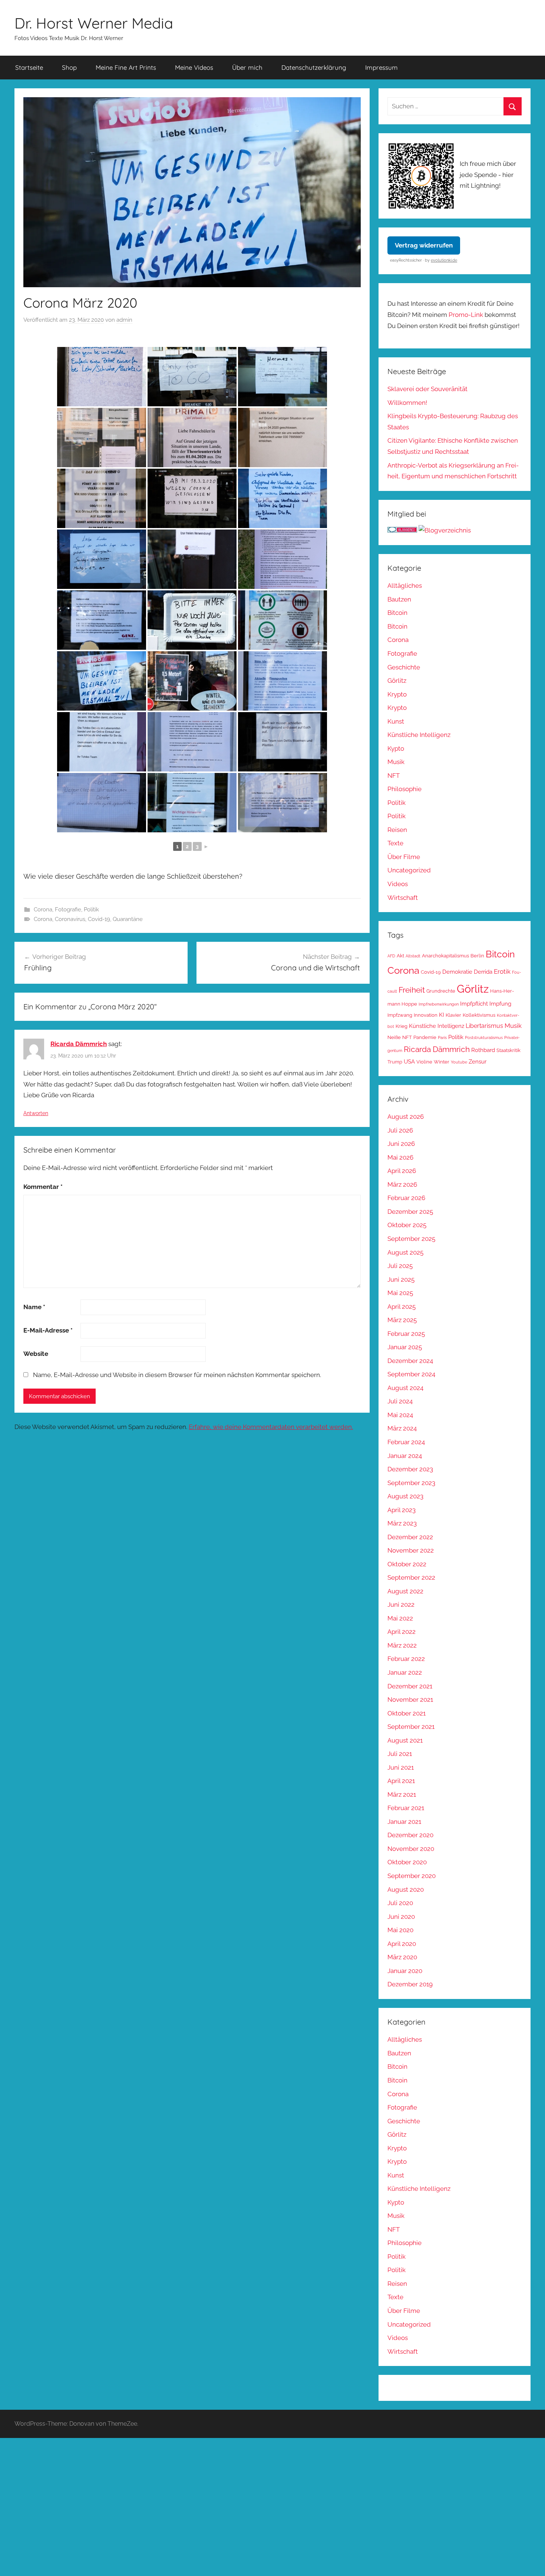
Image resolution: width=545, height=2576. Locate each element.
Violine (424, 1062)
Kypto (396, 748)
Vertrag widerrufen (424, 245)
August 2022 (405, 1591)
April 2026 (402, 1171)
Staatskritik (508, 1050)
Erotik (502, 971)
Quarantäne (128, 919)
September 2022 (411, 1577)
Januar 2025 (405, 1347)
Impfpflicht (474, 1004)
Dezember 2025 (410, 1212)
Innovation (426, 1015)
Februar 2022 (406, 1659)
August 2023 (405, 1496)
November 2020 (411, 1849)
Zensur (478, 1061)
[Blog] (445, 530)
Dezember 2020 (410, 1835)
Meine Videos (194, 67)
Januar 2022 (405, 1672)
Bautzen (399, 599)
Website (36, 1354)
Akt (400, 956)
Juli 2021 (400, 1754)
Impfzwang (400, 1015)
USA (409, 1061)
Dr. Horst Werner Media (94, 23)
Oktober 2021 (407, 1713)
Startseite (29, 67)
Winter (442, 1062)
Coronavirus (70, 919)
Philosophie (404, 789)
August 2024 (405, 1388)
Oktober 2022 (407, 1564)
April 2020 (402, 1944)
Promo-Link (466, 315)
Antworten (36, 1113)
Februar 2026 (406, 1198)
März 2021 (402, 1795)
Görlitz (397, 681)
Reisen (397, 830)
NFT (394, 776)
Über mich (247, 67)
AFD (391, 956)
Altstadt (413, 956)
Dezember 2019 (410, 1984)
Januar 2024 (405, 1456)
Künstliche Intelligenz (419, 735)
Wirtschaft (403, 898)
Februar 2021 (406, 1808)
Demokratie (457, 972)
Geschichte (404, 667)
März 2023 (402, 1523)
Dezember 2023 (410, 1469)
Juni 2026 (401, 1144)
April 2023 (402, 1510)
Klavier (453, 1015)
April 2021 (401, 1781)
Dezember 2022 (410, 1537)
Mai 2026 (400, 1157)
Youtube (459, 1062)
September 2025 (411, 1239)
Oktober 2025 (407, 1225)
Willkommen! (407, 403)
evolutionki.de (444, 260)
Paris (442, 1038)
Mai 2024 (400, 1415)
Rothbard (483, 1050)
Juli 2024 (400, 1401)
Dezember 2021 (410, 1686)
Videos (398, 884)
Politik (91, 910)
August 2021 (405, 1740)
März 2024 (402, 1428)
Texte (395, 843)
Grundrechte (441, 991)
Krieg (402, 1026)
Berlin (477, 956)
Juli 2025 (400, 1266)
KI (442, 1015)
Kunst (396, 721)
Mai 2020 (400, 1930)
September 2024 (411, 1374)
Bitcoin (397, 613)
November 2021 (410, 1700)
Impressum (381, 67)
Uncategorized (409, 870)
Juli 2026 (400, 1130)
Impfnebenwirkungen (439, 1004)
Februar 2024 (406, 1442)
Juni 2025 (401, 1279)
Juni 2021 (401, 1767)
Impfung (500, 1004)
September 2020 (412, 1876)
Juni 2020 (401, 1917)
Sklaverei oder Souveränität (427, 389)
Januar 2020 (405, 1971)
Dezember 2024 (410, 1361)
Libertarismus (484, 1026)
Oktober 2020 (407, 1862)
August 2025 (405, 1252)
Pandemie (425, 1037)
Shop (69, 67)
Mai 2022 (400, 1618)
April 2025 (402, 1307)
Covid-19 (99, 919)
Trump (395, 1062)
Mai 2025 (400, 1293)
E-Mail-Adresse (48, 1330)
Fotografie (68, 910)
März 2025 (402, 1320)
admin (124, 320)
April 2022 (402, 1632)
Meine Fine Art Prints (126, 67)
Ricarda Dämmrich (79, 1044)
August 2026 (406, 1117)
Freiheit (412, 990)
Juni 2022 (401, 1605)
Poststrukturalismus (484, 1038)
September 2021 (411, 1727)
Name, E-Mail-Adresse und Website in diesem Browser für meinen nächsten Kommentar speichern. (177, 1375)
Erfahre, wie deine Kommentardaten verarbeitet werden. (271, 1427)
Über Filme (404, 857)
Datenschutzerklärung (314, 67)
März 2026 (402, 1184)
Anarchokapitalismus (445, 956)
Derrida (483, 972)
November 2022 (411, 1550)
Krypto (397, 694)
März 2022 (402, 1645)
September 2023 (411, 1483)
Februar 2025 (406, 1334)
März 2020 (402, 1957)
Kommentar (43, 1187)
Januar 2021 (404, 1822)
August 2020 (406, 1890)
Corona (43, 910)
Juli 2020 (400, 1903)
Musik (396, 762)
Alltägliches (405, 586)
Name (34, 1307)
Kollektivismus (479, 1015)
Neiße (394, 1037)
